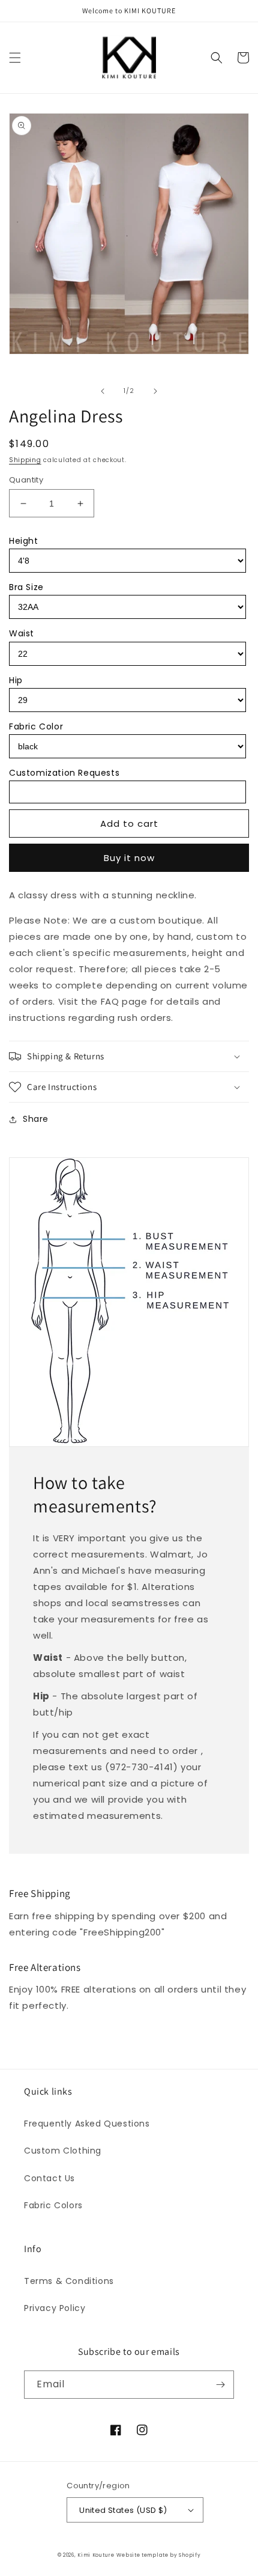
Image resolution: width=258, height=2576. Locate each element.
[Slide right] (155, 391)
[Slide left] (103, 391)
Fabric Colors (53, 2205)
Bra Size (26, 587)
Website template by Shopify (158, 2555)
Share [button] (36, 1119)
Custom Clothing (63, 2151)
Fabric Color (36, 726)
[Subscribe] (220, 2385)
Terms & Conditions (69, 2281)
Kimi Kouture (96, 2555)
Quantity (26, 480)
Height (24, 541)
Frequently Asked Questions (87, 2124)
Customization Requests (64, 773)
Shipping (25, 460)
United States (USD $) (123, 2510)
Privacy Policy (55, 2308)
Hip (16, 680)
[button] (15, 58)
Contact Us (49, 2178)
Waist (22, 633)
